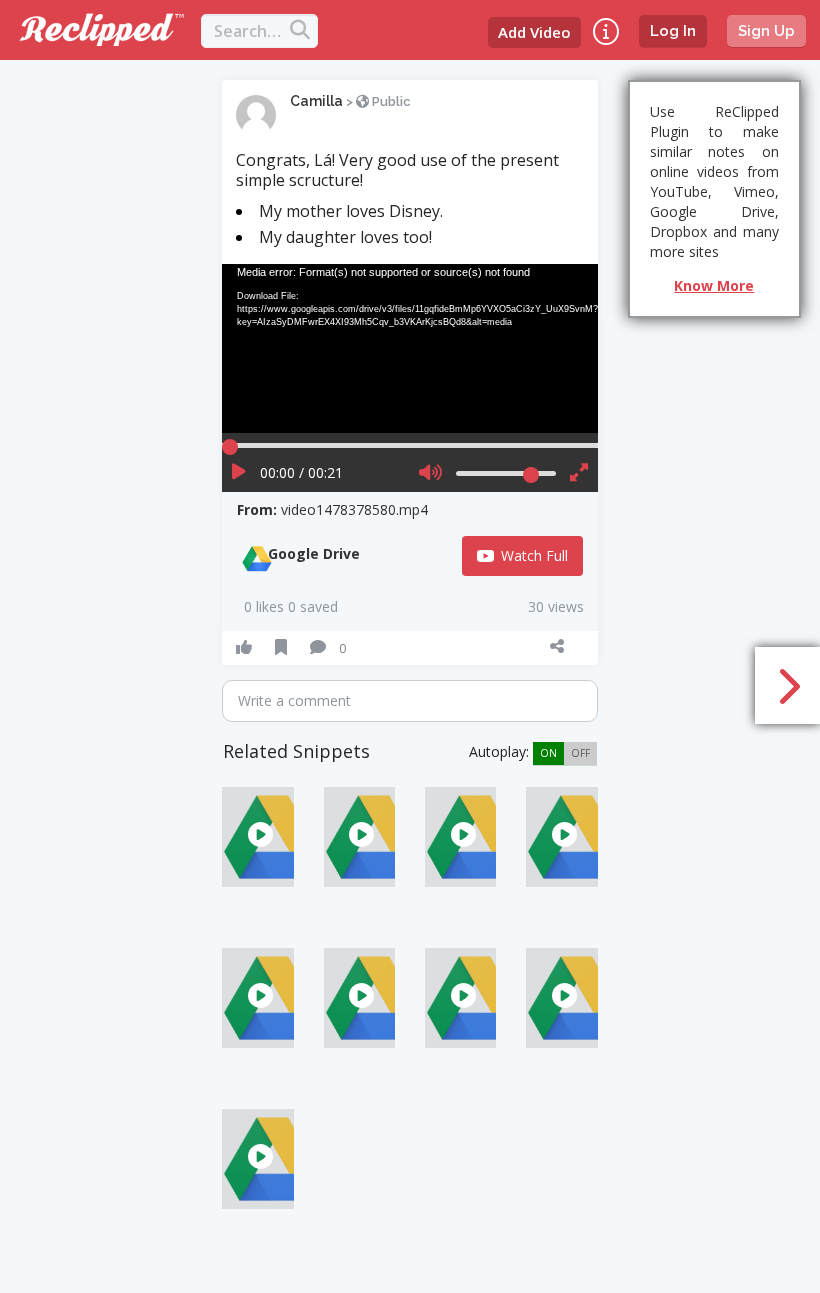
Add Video (534, 32)
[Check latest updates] (606, 31)
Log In (673, 31)
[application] (410, 348)
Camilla (316, 101)
